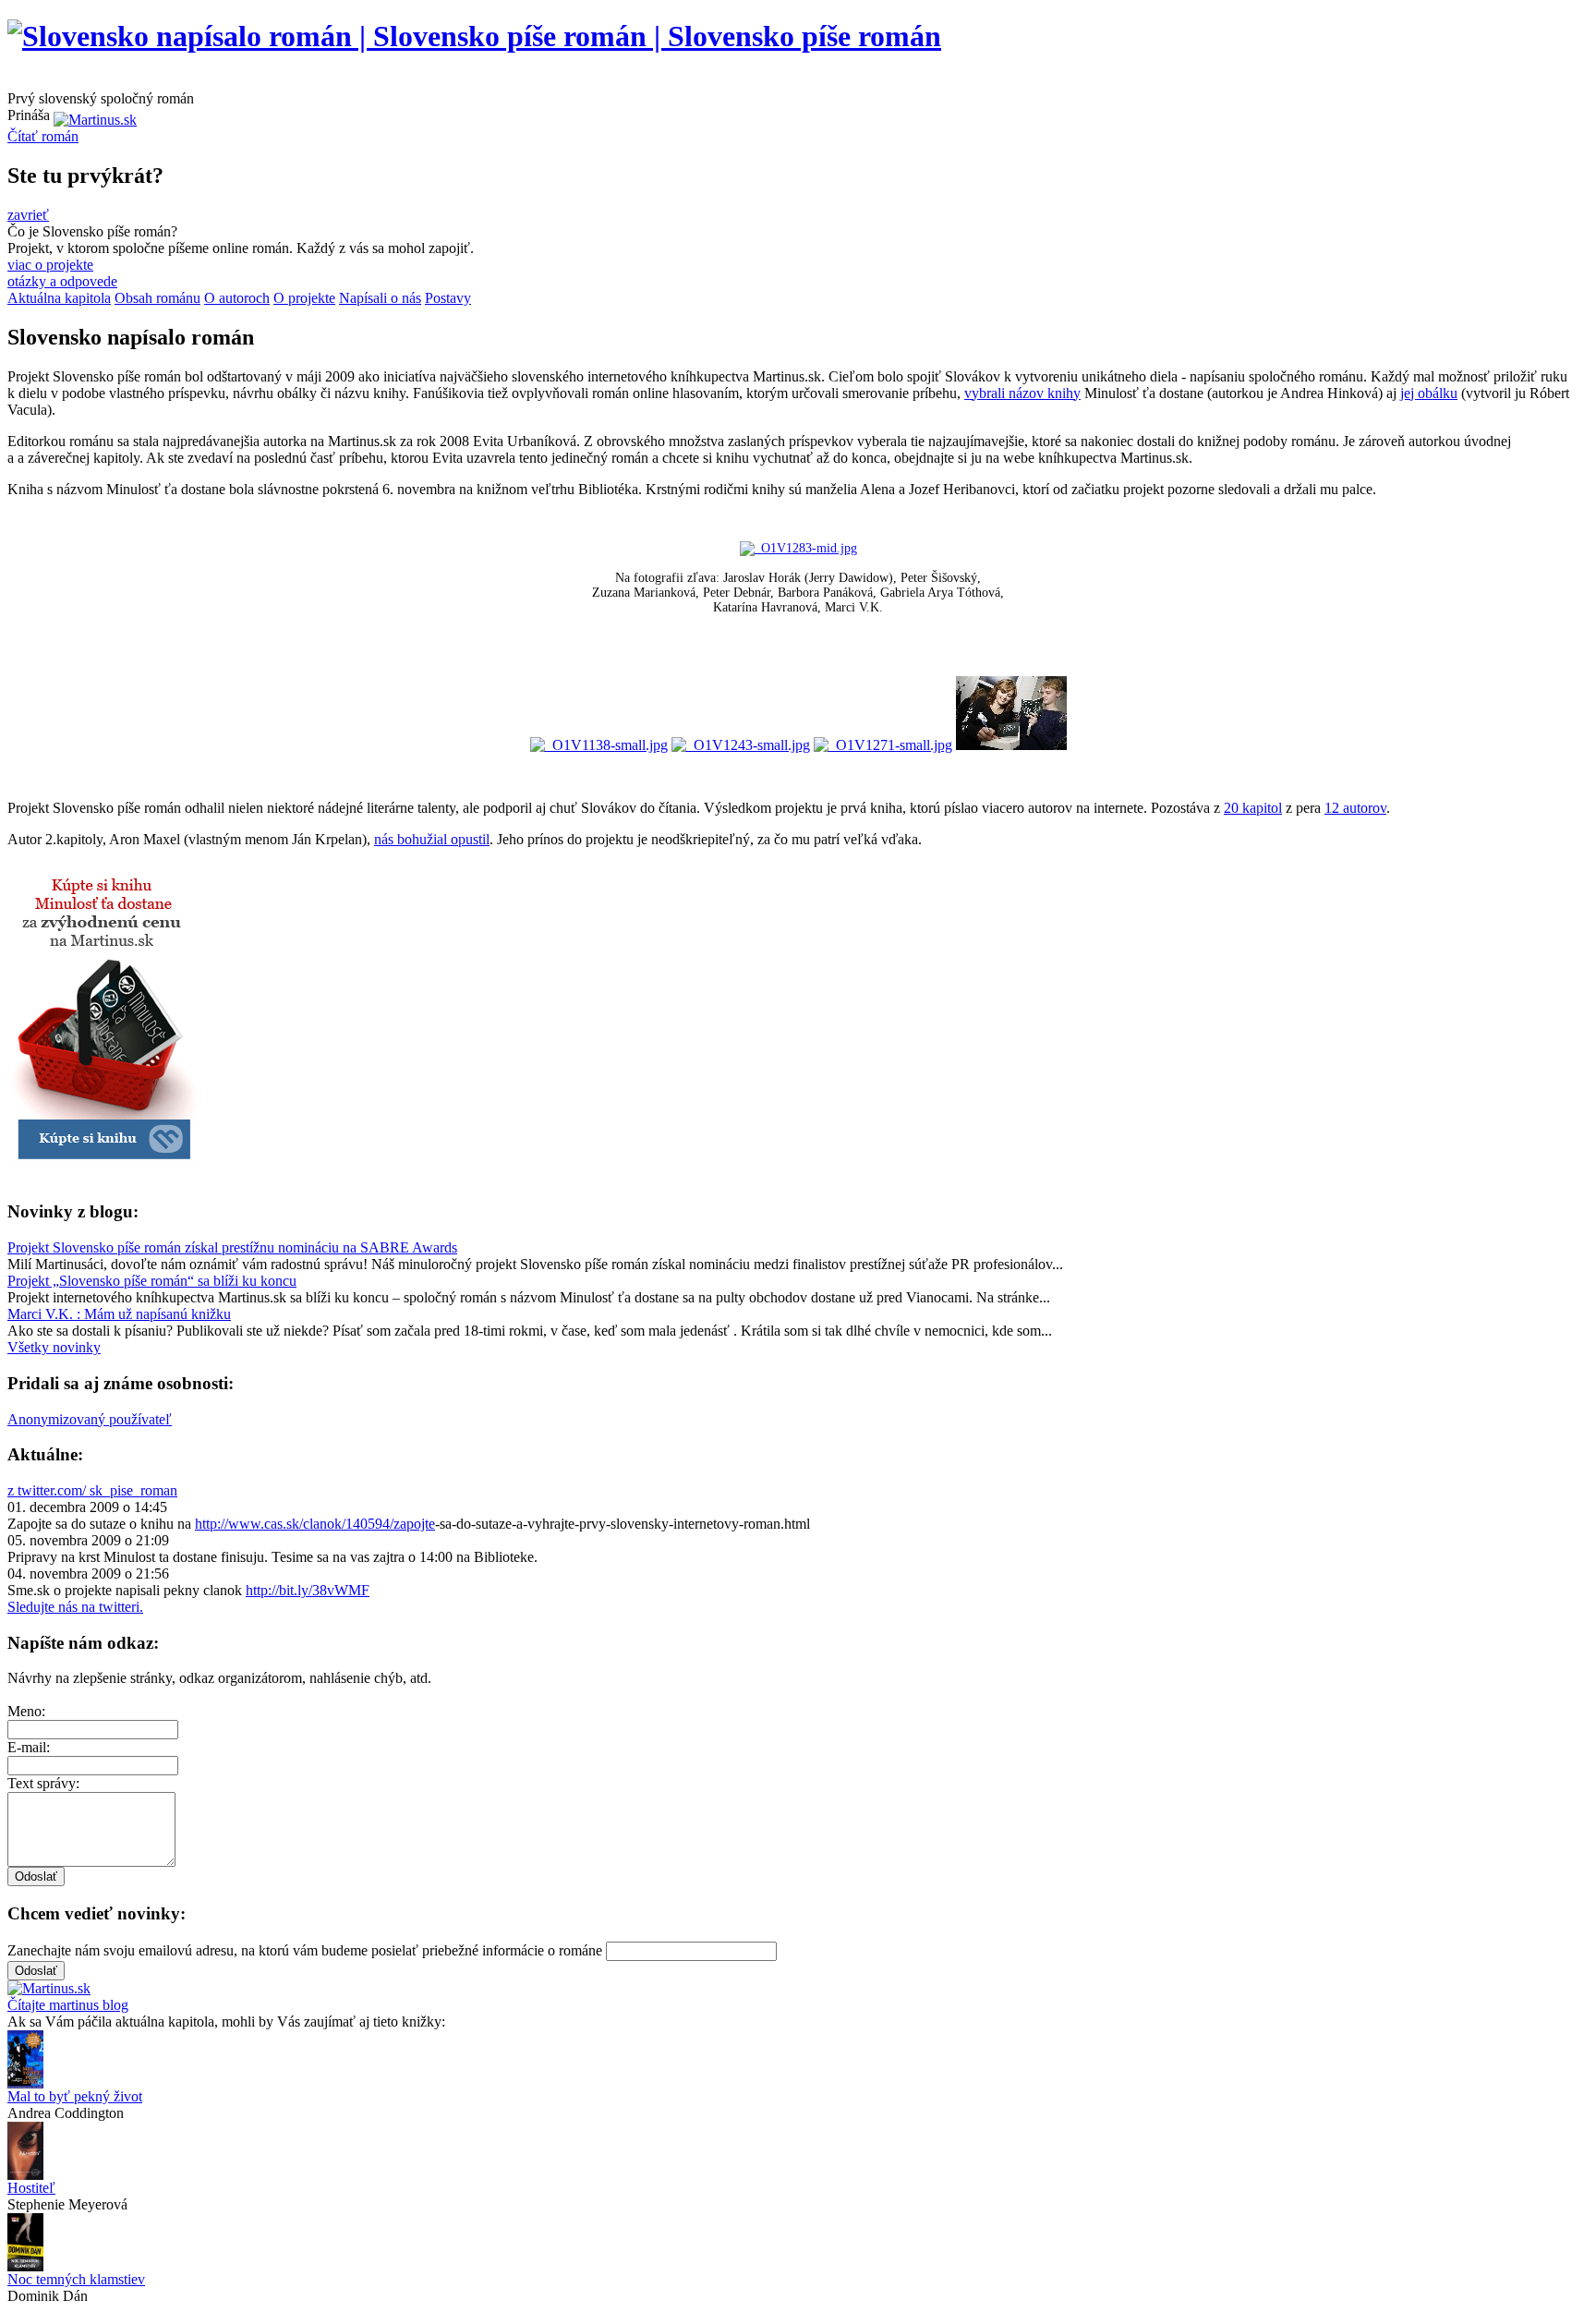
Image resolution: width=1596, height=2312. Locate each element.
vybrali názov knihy (1022, 393)
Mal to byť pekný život (75, 2096)
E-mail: (29, 1747)
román (43, 136)
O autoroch (237, 298)
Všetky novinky (54, 1347)
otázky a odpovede (62, 281)
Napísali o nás (380, 298)
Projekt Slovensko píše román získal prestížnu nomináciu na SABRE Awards (232, 1247)
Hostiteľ (31, 2188)
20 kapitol (1253, 808)
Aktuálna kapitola (59, 298)
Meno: (26, 1711)
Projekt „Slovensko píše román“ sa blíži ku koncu (152, 1281)
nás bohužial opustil (432, 839)
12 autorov (1355, 808)
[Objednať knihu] (104, 1176)
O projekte (304, 298)
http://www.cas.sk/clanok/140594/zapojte (315, 1524)
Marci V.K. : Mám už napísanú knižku (119, 1314)
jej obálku (1429, 393)
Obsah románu (157, 298)
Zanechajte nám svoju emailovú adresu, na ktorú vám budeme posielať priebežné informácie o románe (305, 1950)
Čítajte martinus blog (68, 2005)
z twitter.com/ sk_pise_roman (92, 1490)
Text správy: (43, 1783)
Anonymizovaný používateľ (90, 1419)
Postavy (448, 298)
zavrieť (28, 215)
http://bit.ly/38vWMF (308, 1590)
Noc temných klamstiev (76, 2279)
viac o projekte (50, 265)
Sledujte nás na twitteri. (75, 1607)
